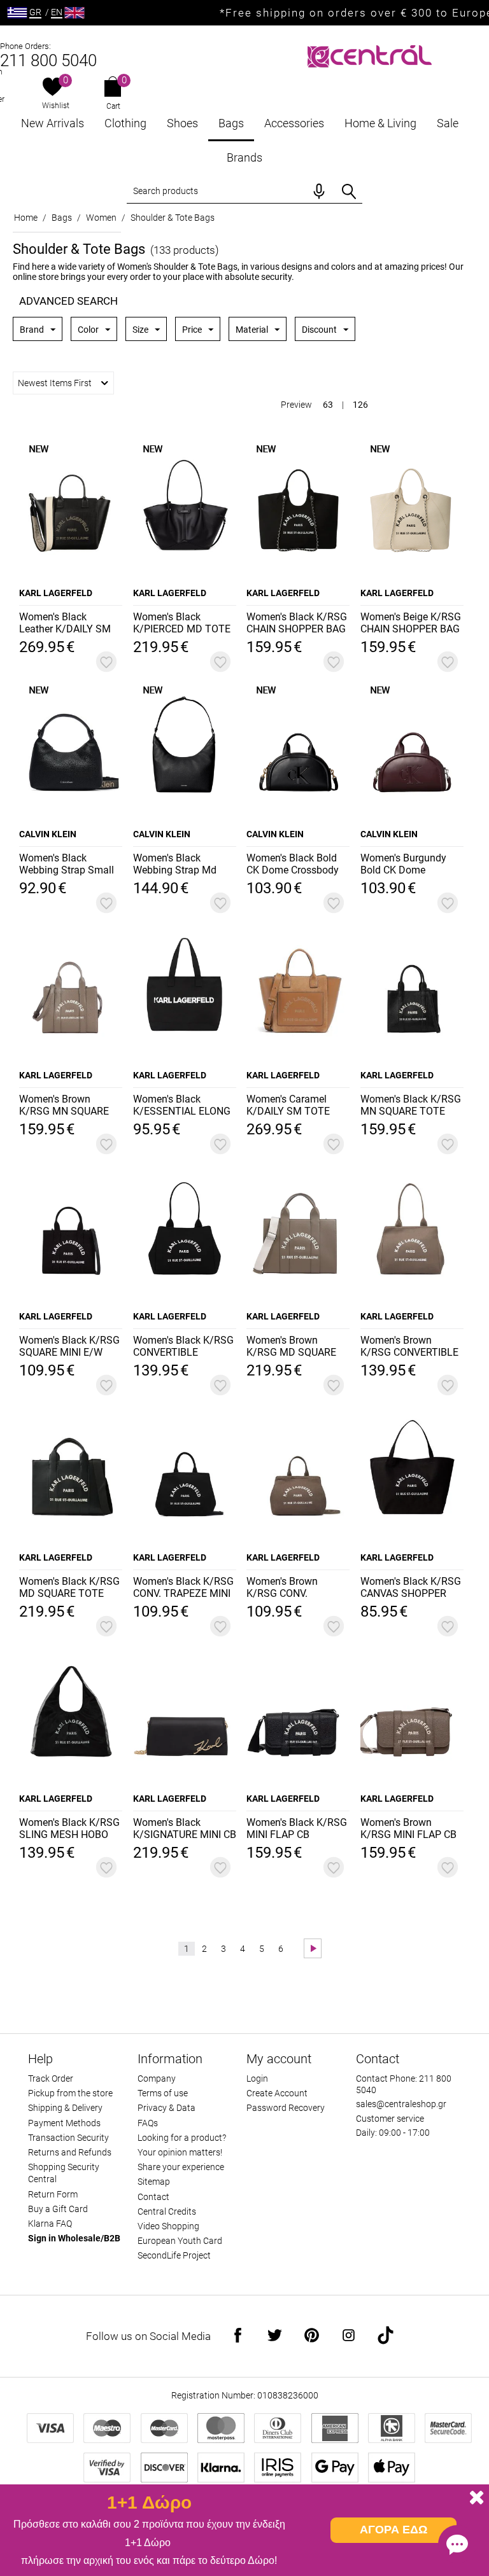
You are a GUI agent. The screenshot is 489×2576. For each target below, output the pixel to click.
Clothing (125, 123)
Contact (153, 2197)
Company (157, 2078)
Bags (231, 123)
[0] (53, 88)
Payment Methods (64, 2123)
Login (257, 2078)
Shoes (182, 123)
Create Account (277, 2093)
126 (360, 405)
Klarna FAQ (50, 2224)
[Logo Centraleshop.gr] (370, 55)
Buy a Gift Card (58, 2209)
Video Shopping (168, 2226)
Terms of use (163, 2093)
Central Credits (167, 2211)
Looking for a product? (182, 2138)
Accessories (294, 123)
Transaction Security (68, 2138)
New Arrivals (53, 123)
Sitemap (154, 2182)
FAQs (148, 2123)
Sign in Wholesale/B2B (74, 2238)
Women (101, 218)
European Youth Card (180, 2241)
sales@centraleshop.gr (401, 2104)
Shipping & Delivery (65, 2108)
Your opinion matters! (180, 2152)
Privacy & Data (167, 2108)
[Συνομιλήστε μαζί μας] (457, 2544)
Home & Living (380, 123)
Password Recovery (286, 2108)
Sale (448, 123)
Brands (244, 157)
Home (26, 218)
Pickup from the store (70, 2093)
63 (328, 405)
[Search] (349, 191)
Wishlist (56, 106)
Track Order (51, 2078)
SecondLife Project (174, 2255)
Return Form (53, 2194)
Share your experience (181, 2167)
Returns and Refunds (70, 2152)
